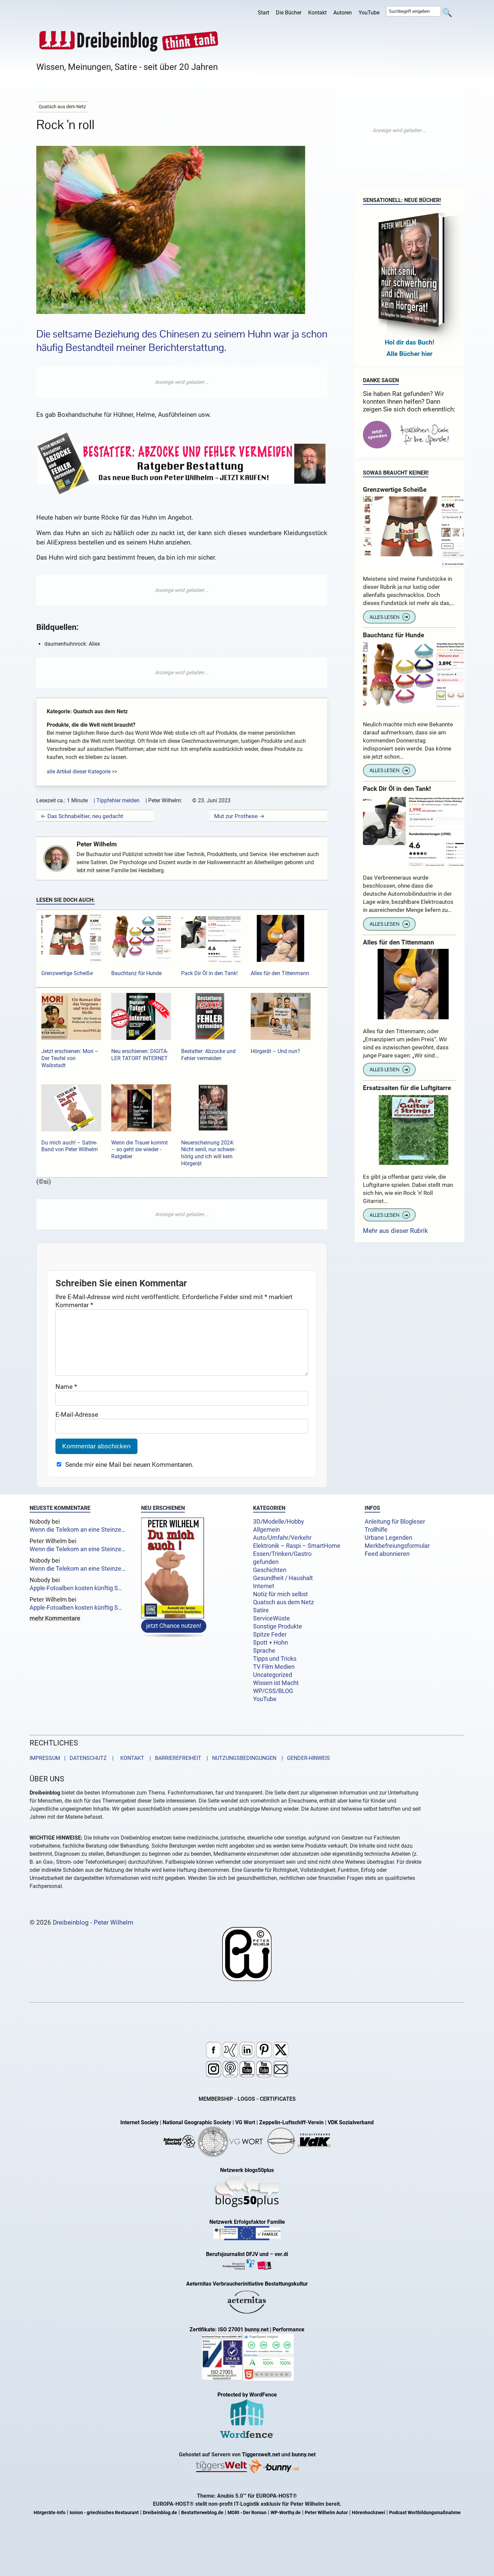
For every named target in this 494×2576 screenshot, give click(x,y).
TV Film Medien (274, 1667)
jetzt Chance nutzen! (174, 1625)
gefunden (266, 1562)
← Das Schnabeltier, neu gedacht (82, 816)
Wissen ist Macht (276, 1683)
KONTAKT (131, 1758)
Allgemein (266, 1530)
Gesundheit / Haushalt (283, 1578)
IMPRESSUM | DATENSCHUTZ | (73, 1758)
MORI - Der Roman (247, 2513)
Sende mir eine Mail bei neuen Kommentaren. (129, 1465)
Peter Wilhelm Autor (326, 2513)
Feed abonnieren (387, 1554)
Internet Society (139, 2122)
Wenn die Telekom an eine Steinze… (77, 1530)
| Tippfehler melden (117, 800)
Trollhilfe (376, 1530)
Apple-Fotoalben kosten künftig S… (76, 1588)
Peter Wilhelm (97, 844)
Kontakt (317, 13)
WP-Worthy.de (286, 2513)
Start (263, 13)
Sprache (264, 1651)
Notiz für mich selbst (280, 1594)
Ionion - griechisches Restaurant (104, 2513)
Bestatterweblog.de (202, 2513)
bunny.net (304, 2454)
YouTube (369, 13)
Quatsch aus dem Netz (283, 1602)
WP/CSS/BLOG (273, 1691)
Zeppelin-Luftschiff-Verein (291, 2122)
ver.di (281, 2254)
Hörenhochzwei (368, 2513)
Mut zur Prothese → (239, 816)
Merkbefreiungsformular (397, 1546)
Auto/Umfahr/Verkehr (282, 1538)
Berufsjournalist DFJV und (238, 2254)
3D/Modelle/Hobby (279, 1522)
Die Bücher (289, 13)
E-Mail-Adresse (77, 1415)
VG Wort (245, 2122)
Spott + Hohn (271, 1643)
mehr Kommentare (55, 1619)
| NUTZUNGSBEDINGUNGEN (239, 1758)
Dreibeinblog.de (160, 2513)
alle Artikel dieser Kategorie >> (82, 772)
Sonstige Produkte (278, 1626)
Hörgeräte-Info (50, 2513)
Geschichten (270, 1570)
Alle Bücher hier (409, 354)
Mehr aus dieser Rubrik (396, 1231)
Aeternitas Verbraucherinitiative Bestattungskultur (247, 2284)
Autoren (343, 13)
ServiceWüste (272, 1618)
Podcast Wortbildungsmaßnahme (425, 2513)
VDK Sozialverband (351, 2122)
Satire (261, 1610)
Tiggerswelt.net (261, 2454)
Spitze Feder (270, 1635)
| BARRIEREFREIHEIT (173, 1758)
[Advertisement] (182, 382)
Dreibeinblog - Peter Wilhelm (93, 1922)
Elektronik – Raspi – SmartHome (297, 1546)
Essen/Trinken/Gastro (282, 1554)
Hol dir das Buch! (409, 342)
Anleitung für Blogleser (395, 1522)
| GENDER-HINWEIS (304, 1758)
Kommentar (74, 1305)
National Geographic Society (197, 2122)
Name (66, 1387)
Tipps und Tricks (275, 1659)
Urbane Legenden (388, 1538)
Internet (264, 1586)
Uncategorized (273, 1675)
